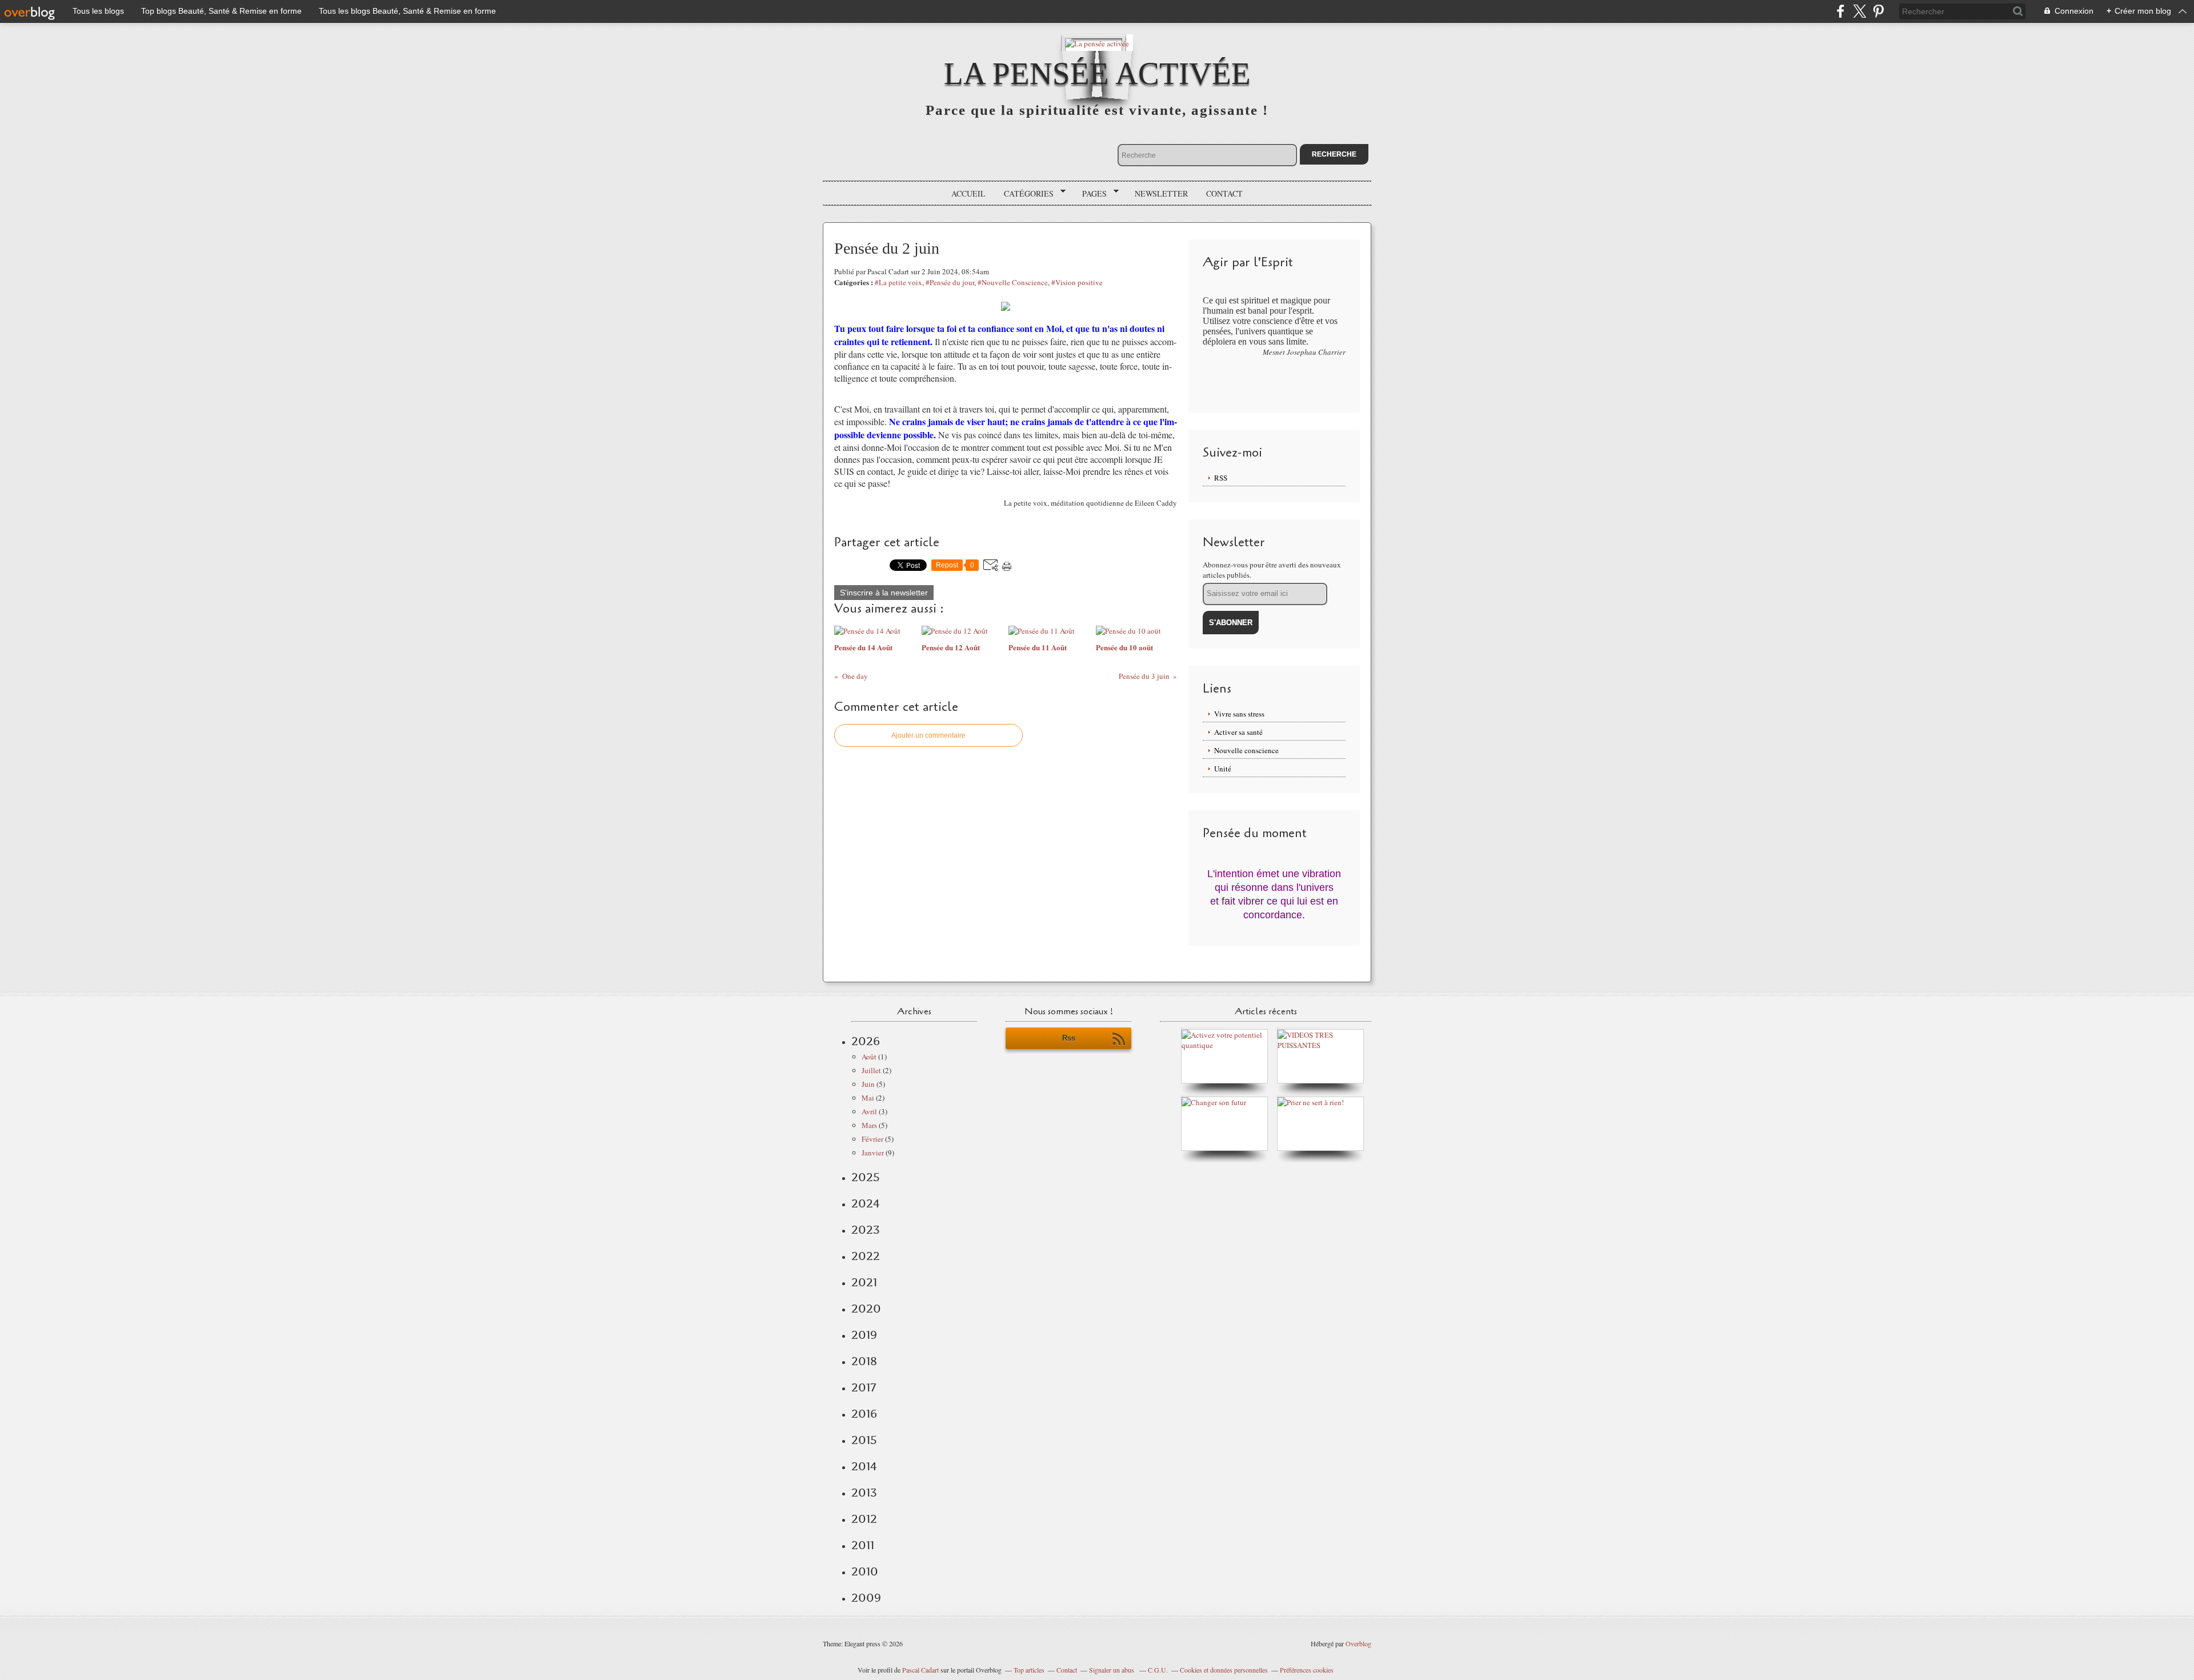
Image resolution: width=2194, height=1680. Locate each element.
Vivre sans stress (1239, 714)
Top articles (1029, 1670)
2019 (864, 1335)
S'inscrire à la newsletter (884, 593)
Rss (1069, 1038)
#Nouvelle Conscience (1013, 282)
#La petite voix (898, 282)
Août (869, 1057)
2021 (864, 1282)
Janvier (873, 1153)
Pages (1090, 194)
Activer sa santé (1238, 732)
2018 (864, 1361)
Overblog (1358, 1643)
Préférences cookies (1307, 1670)
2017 (864, 1387)
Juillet (871, 1070)
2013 (864, 1493)
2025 (866, 1177)
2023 (866, 1230)
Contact (1224, 193)
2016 (864, 1414)
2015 (864, 1440)
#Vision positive (1077, 282)
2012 (864, 1519)
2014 (864, 1466)
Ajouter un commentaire (928, 735)
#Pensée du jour (950, 282)
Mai (868, 1098)
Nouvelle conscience (1246, 750)
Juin (868, 1084)
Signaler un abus (1112, 1670)
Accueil (968, 193)
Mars (869, 1125)
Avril (869, 1111)
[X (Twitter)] (1859, 11)
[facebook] (1841, 11)
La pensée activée (1097, 73)
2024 (866, 1203)
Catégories (1025, 194)
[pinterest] (1878, 11)
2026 (866, 1041)
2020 (866, 1309)
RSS (1221, 478)
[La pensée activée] (1097, 43)
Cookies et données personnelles (1224, 1670)
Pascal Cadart (920, 1670)
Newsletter (1161, 193)
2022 (866, 1256)
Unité (1223, 769)
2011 (863, 1545)
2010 (865, 1571)
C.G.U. (1158, 1670)
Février (872, 1139)
